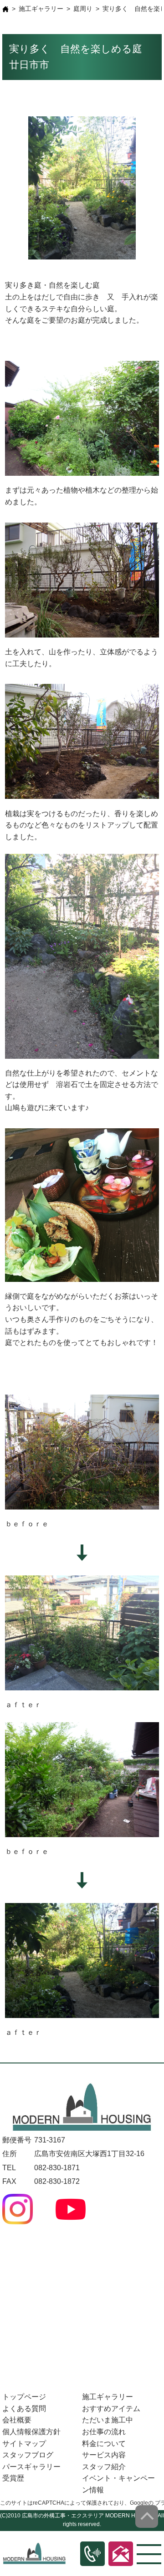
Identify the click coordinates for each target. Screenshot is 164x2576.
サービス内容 (104, 2455)
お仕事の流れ (104, 2432)
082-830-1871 (57, 2168)
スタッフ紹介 (104, 2467)
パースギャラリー (31, 2467)
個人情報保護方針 (31, 2432)
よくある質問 (24, 2409)
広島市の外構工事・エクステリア (63, 2516)
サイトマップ (24, 2444)
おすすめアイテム (111, 2409)
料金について (104, 2444)
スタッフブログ (28, 2455)
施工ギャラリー (41, 9)
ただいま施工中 (108, 2420)
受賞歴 (13, 2478)
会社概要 (17, 2420)
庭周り (83, 9)
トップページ (24, 2397)
